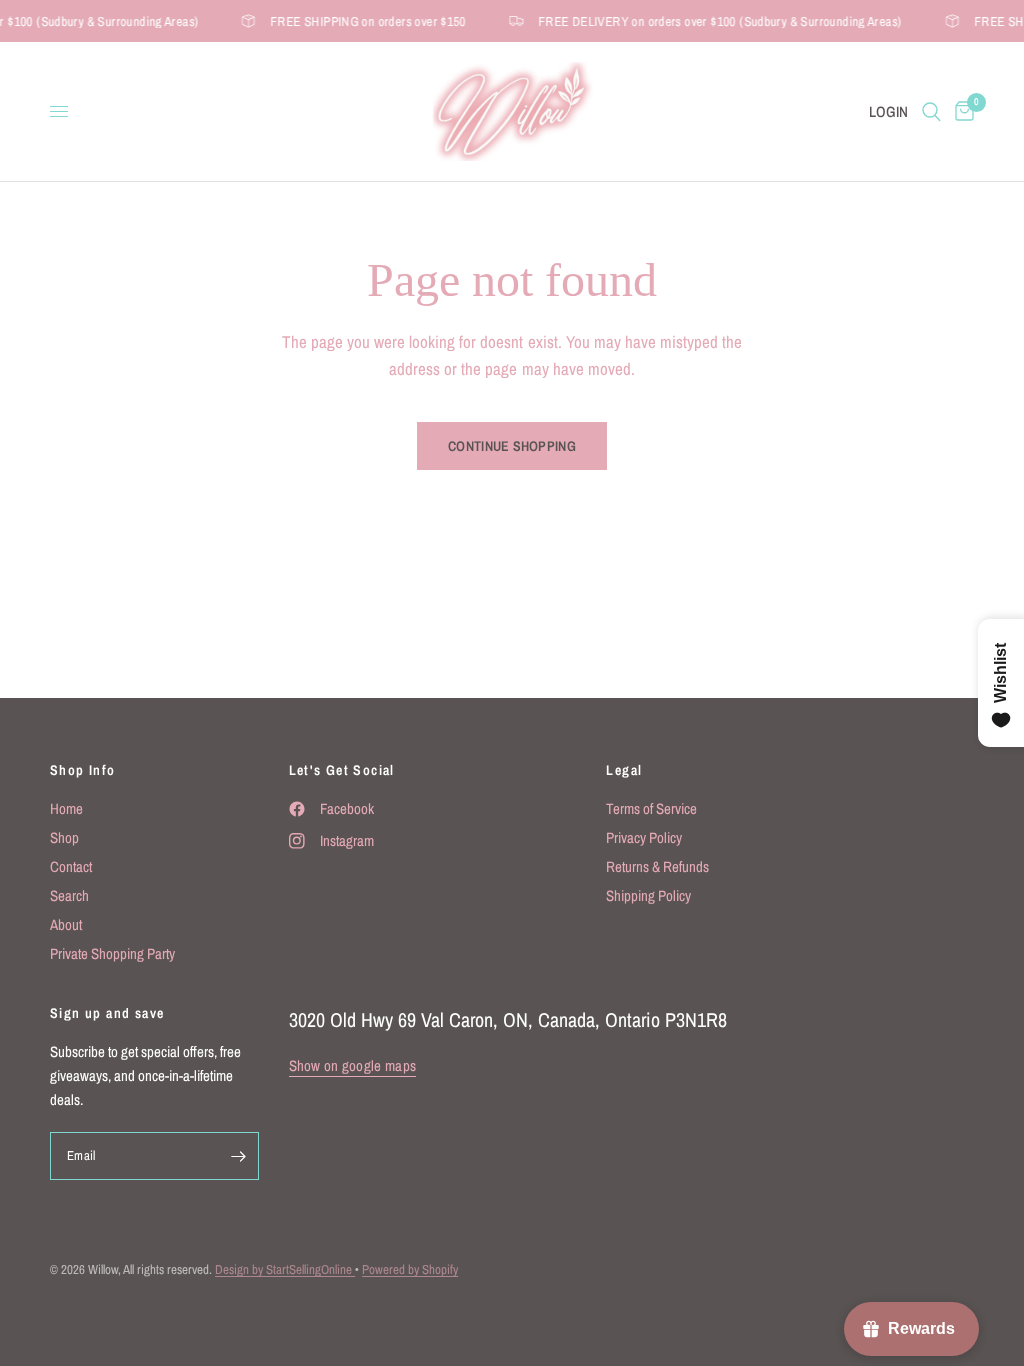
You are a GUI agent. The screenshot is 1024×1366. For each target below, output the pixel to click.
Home (66, 808)
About (66, 924)
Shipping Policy (648, 895)
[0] (961, 111)
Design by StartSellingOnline (285, 1269)
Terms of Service (651, 808)
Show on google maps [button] (353, 1065)
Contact (71, 866)
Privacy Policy (644, 837)
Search (69, 895)
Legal (624, 770)
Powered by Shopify (410, 1269)
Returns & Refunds (657, 866)
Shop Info (83, 770)
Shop (64, 837)
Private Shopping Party (112, 953)
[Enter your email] (239, 1156)
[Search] (931, 111)
